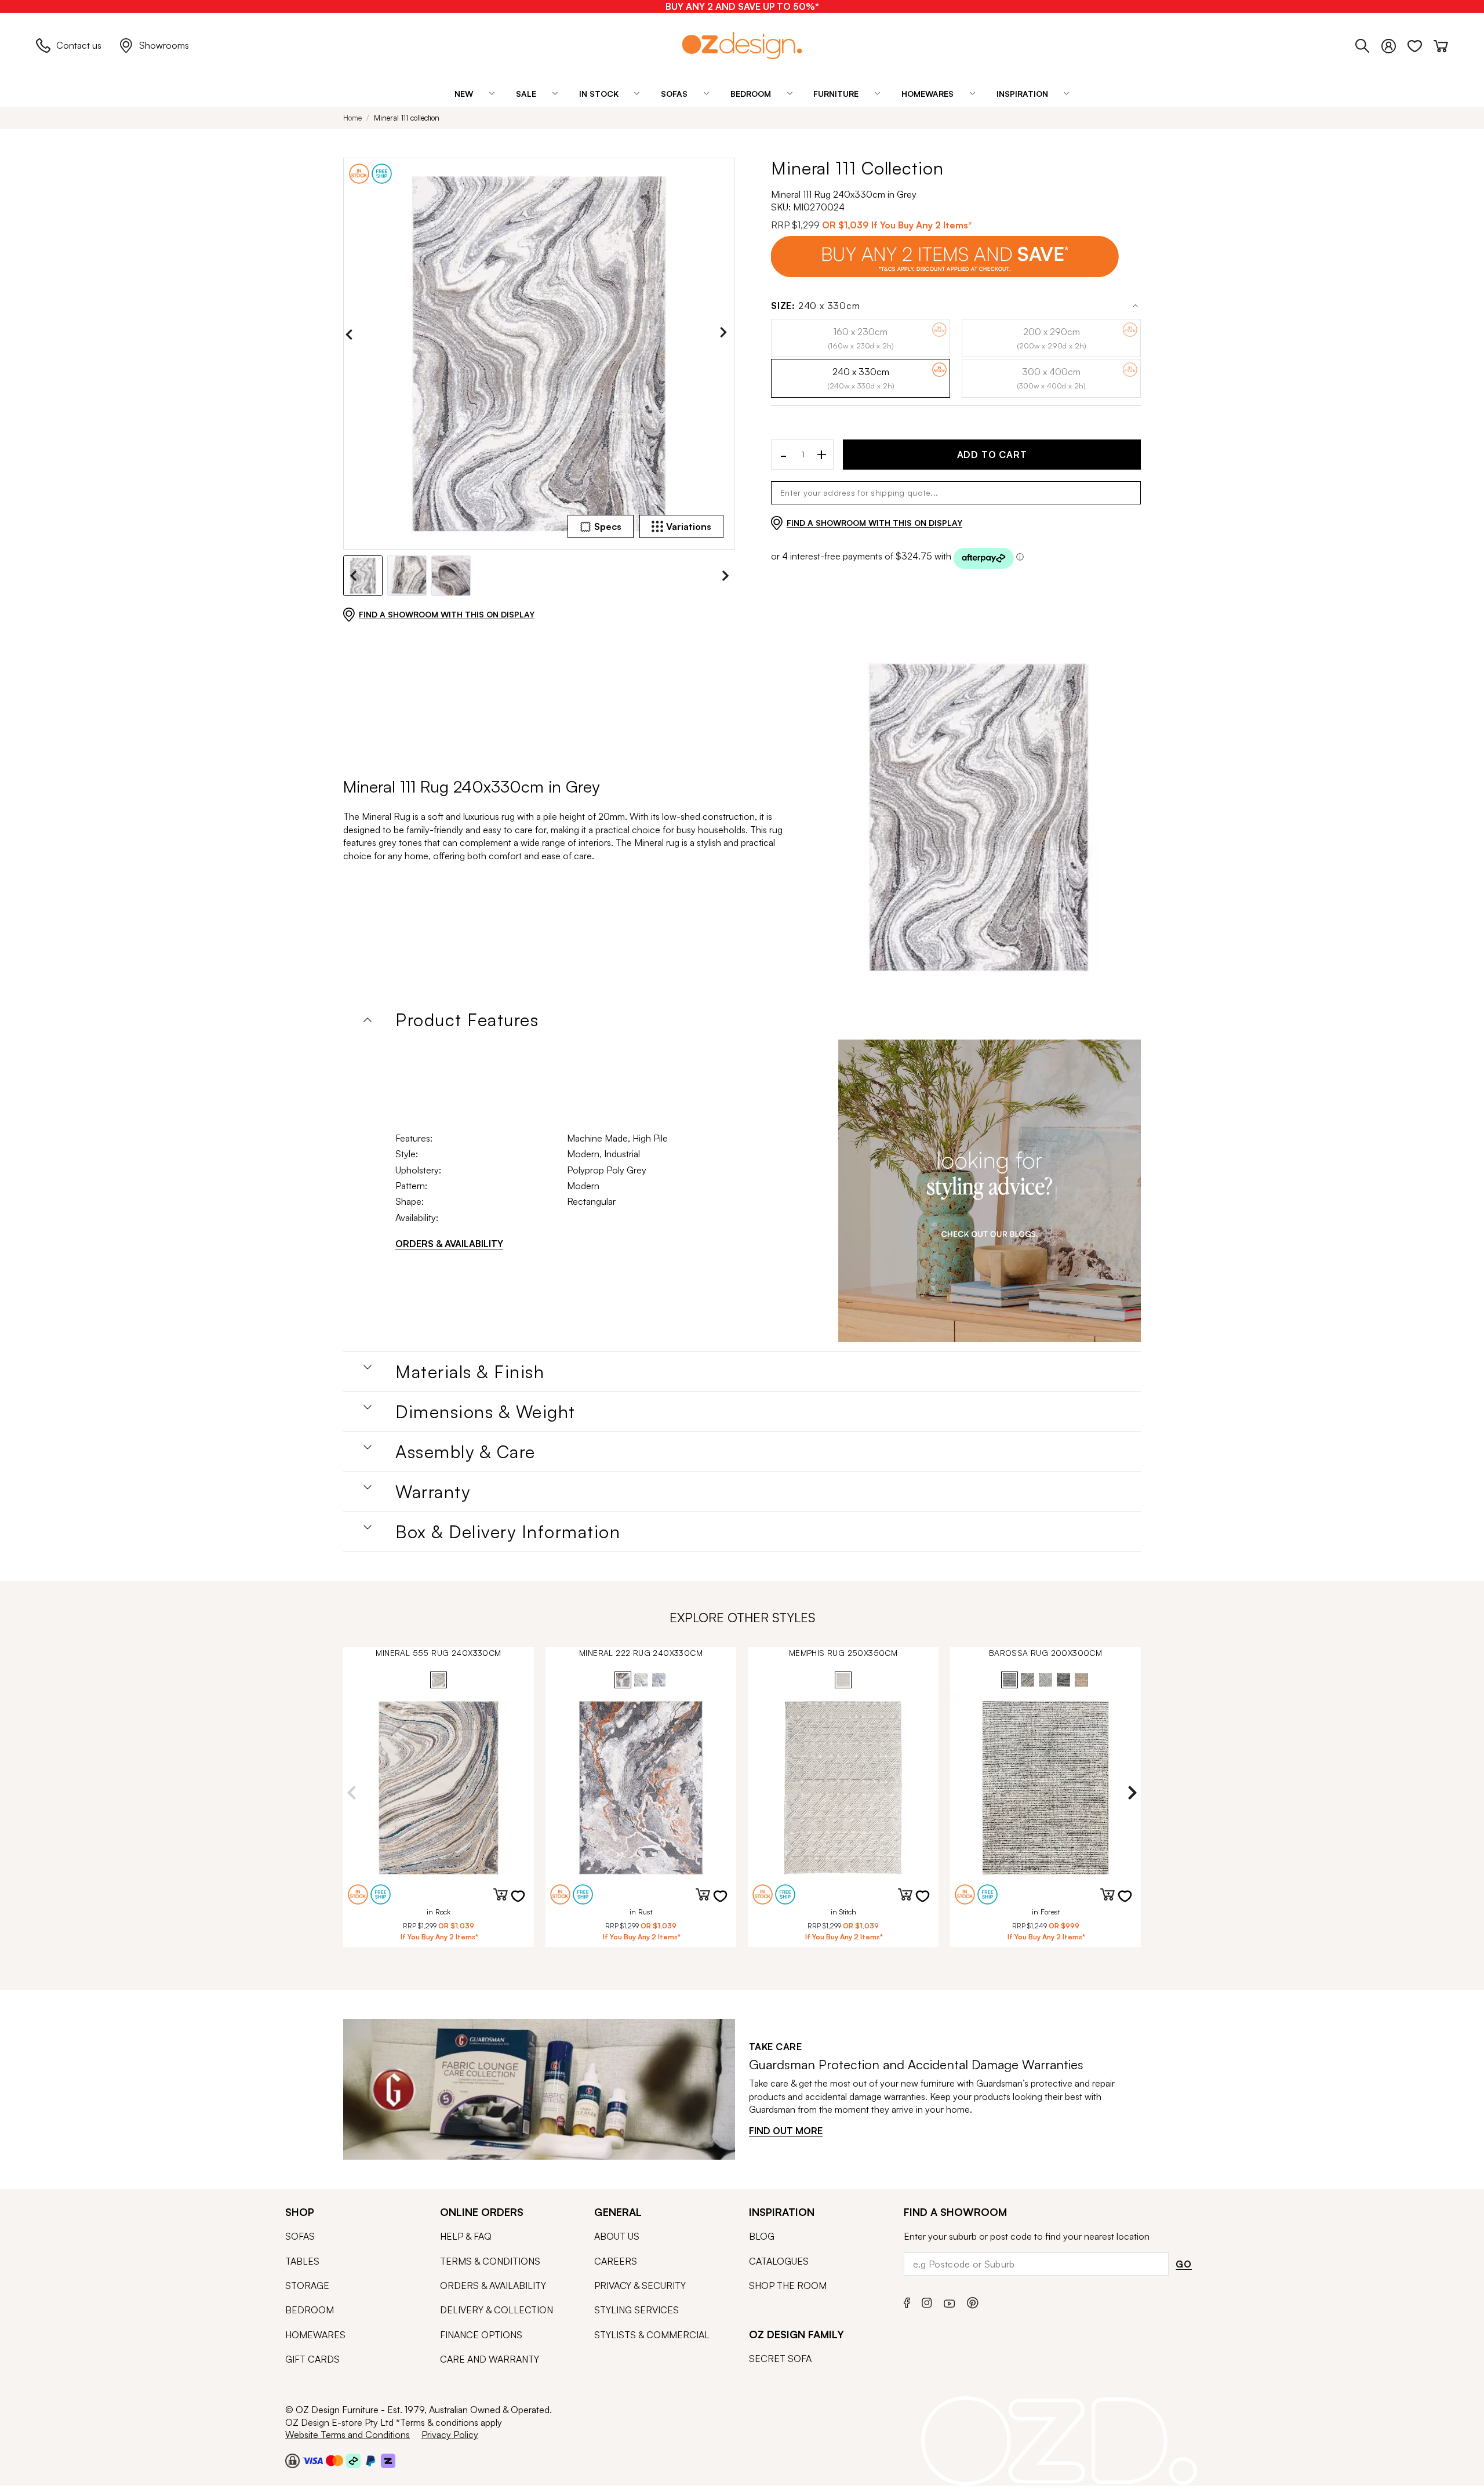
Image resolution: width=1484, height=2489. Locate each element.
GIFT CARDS (312, 2359)
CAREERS (616, 2261)
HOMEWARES (315, 2335)
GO (1184, 2264)
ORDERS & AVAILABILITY (449, 1244)
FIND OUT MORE (786, 2131)
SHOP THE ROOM (788, 2285)
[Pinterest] (973, 2301)
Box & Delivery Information (508, 1532)
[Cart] (1441, 44)
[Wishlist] (1421, 44)
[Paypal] (371, 2461)
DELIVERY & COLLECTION (497, 2310)
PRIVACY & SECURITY (640, 2285)
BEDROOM (310, 2310)
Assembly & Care (465, 1452)
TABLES (302, 2261)
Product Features (467, 1020)
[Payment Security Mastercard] (334, 2461)
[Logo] (742, 46)
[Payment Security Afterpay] (353, 2461)
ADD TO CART (992, 455)
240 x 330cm (816, 306)
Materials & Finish (470, 1372)
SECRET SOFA (780, 2359)
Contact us (79, 45)
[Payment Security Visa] (313, 2460)
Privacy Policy (450, 2435)
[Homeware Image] (990, 1191)
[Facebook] (907, 2301)
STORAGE (307, 2285)
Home (352, 118)
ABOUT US (617, 2236)
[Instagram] (927, 2301)
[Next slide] (726, 335)
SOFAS (300, 2236)
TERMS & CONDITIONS (490, 2261)
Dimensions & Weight (485, 1412)
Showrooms (164, 45)
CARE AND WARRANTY (490, 2359)
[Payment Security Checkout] (292, 2461)
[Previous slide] (352, 335)
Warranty (433, 1492)
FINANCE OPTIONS (481, 2335)
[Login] (1394, 44)
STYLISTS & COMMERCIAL (652, 2335)
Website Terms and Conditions (348, 2435)
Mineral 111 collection (407, 118)
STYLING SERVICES (636, 2310)
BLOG (762, 2236)
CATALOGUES (779, 2261)
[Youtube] (950, 2301)
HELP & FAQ (466, 2236)
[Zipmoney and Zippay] (388, 2461)
